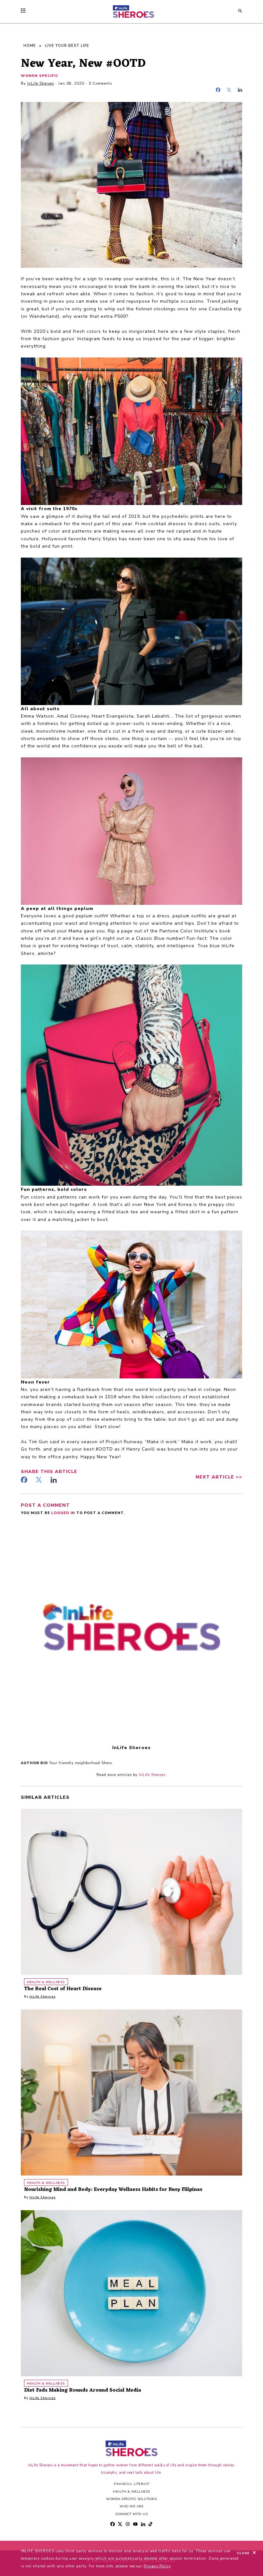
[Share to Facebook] (220, 91)
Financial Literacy (132, 2484)
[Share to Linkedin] (240, 91)
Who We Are (131, 2506)
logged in (64, 1513)
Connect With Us (132, 2514)
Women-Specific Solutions (131, 2499)
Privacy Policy (157, 2566)
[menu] (25, 11)
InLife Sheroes (41, 84)
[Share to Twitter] (231, 91)
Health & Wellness (131, 2492)
